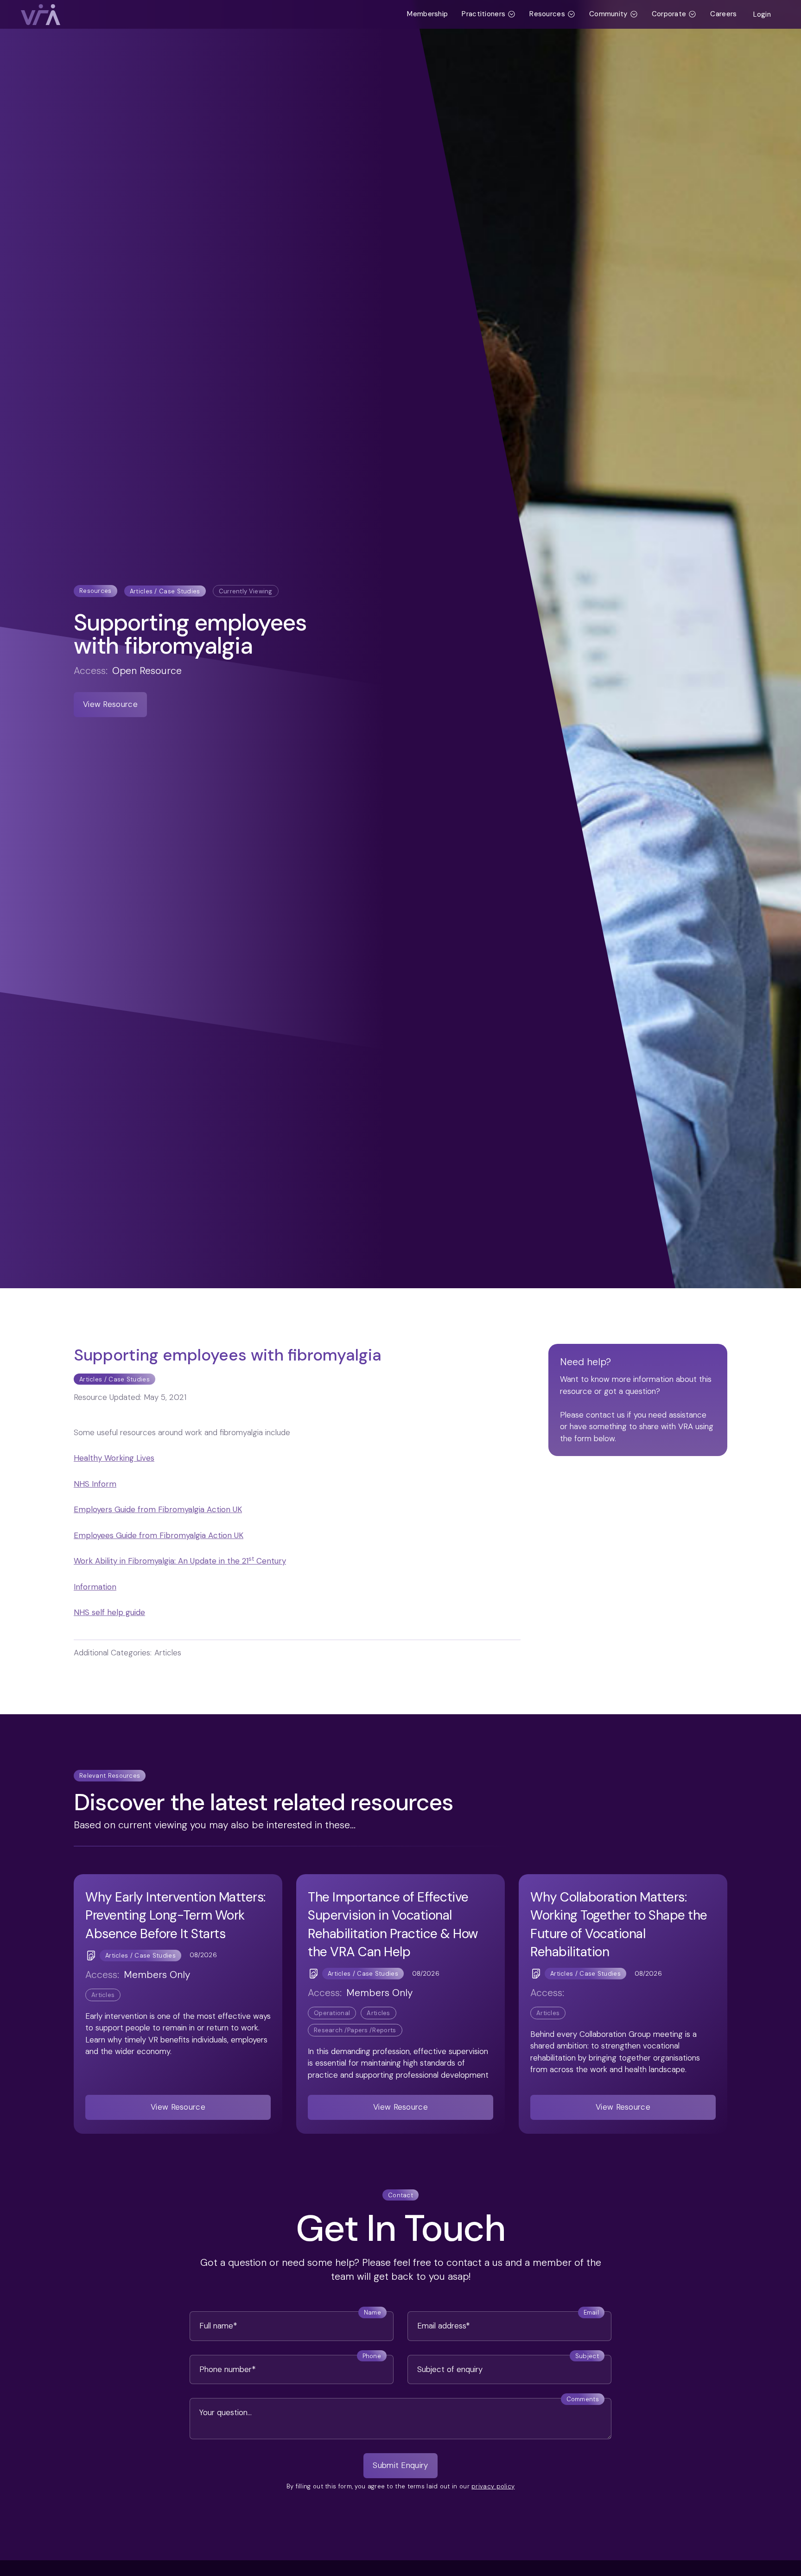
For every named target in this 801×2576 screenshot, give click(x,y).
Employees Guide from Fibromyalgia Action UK (159, 1535)
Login (762, 14)
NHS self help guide (109, 1612)
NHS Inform (95, 1484)
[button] (489, 14)
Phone (372, 2356)
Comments (583, 2399)
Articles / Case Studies (165, 591)
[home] (210, 15)
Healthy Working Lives (114, 1458)
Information (95, 1587)
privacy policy (493, 2486)
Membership (427, 14)
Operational (332, 2013)
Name (372, 2312)
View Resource (110, 704)
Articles (103, 1995)
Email (591, 2312)
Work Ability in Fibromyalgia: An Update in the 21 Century (180, 1561)
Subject (587, 2356)
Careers (723, 14)
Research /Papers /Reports (355, 2030)
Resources (95, 591)
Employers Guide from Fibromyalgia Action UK (158, 1509)
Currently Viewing (246, 591)
